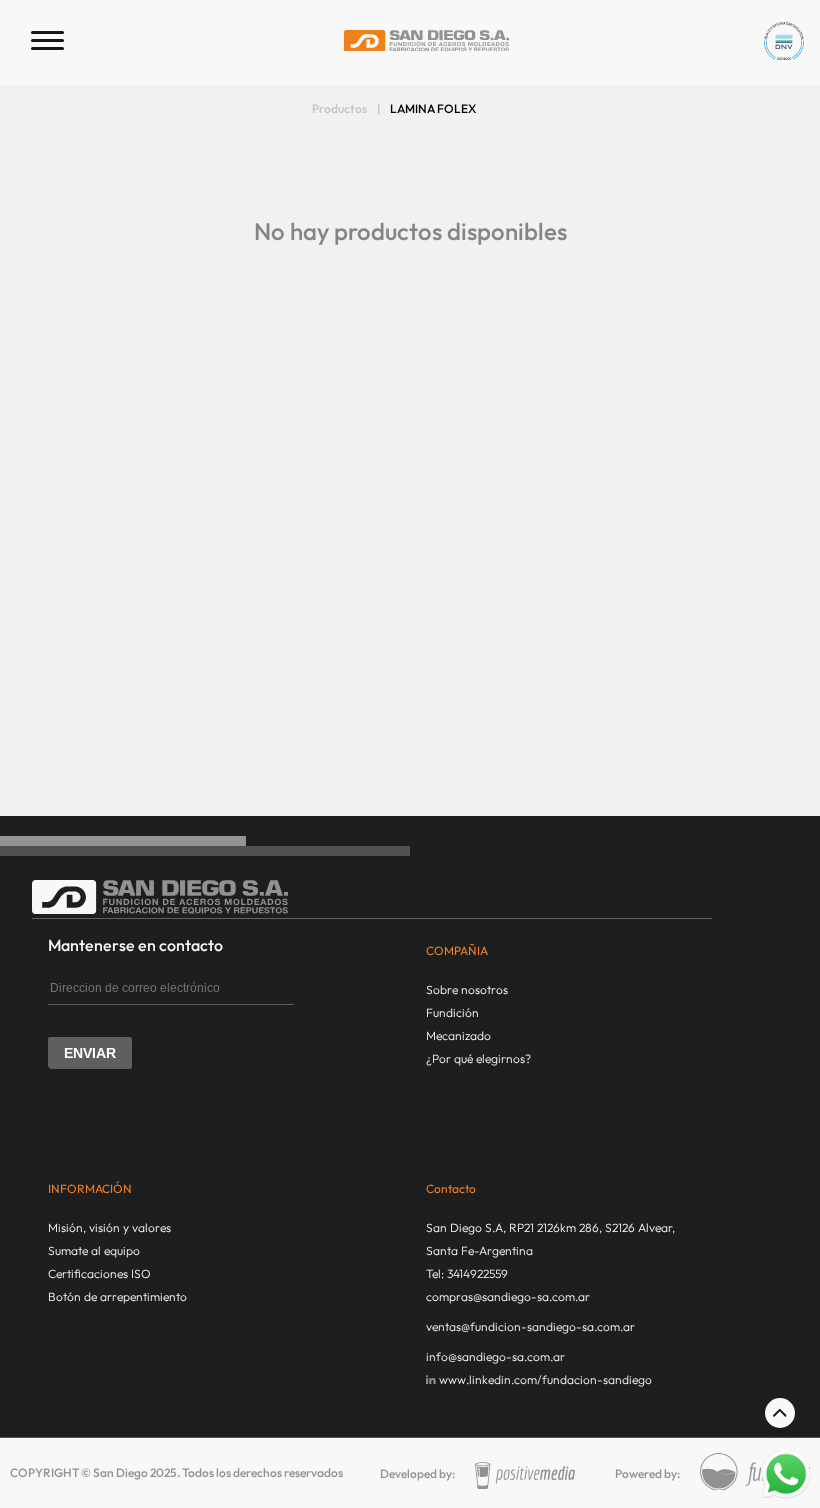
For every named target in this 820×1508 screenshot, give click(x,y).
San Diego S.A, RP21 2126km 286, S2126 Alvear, (550, 1227)
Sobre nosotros (467, 989)
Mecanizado (458, 1035)
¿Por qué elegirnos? (478, 1058)
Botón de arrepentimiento (117, 1296)
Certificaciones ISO (99, 1273)
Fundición (452, 1012)
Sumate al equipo (94, 1250)
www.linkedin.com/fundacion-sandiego (545, 1379)
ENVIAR (90, 1053)
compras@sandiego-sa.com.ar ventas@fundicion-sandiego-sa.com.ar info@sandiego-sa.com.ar (530, 1326)
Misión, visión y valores (109, 1227)
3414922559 (477, 1273)
